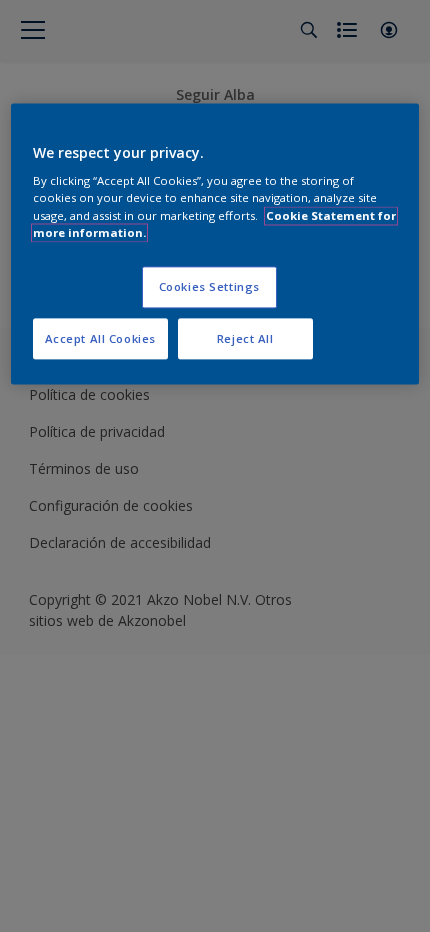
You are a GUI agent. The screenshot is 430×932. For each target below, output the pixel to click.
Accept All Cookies (100, 338)
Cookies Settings (209, 286)
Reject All (245, 338)
